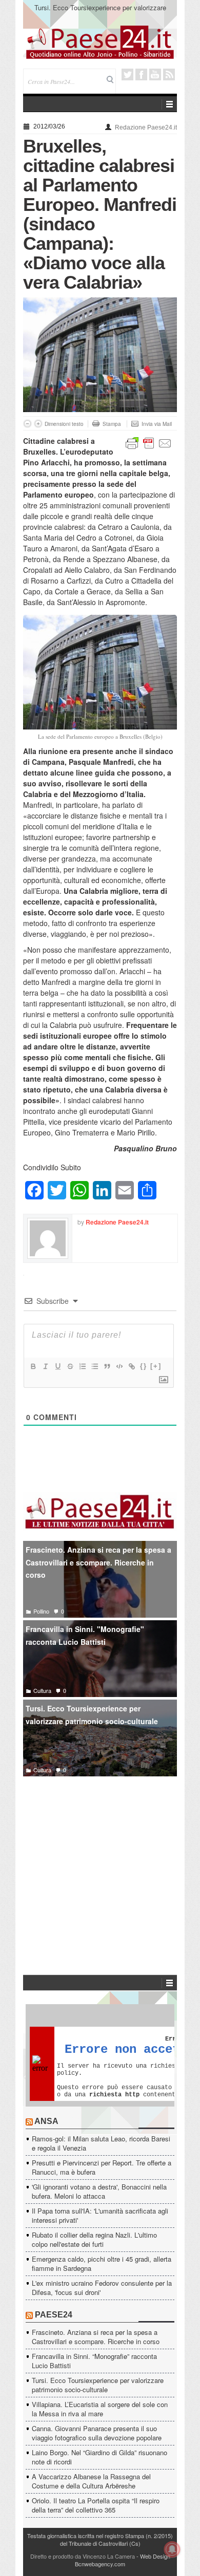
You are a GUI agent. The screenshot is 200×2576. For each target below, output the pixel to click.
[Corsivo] (45, 1366)
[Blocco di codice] (119, 1366)
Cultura (42, 1690)
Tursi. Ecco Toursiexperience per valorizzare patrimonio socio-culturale (92, 1715)
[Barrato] (70, 1366)
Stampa (112, 424)
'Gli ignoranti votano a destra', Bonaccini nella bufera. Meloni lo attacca (99, 2191)
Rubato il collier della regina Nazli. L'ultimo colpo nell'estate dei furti (94, 2239)
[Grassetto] (33, 1366)
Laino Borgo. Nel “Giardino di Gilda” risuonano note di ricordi (99, 2457)
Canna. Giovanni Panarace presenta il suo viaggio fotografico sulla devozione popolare (97, 2433)
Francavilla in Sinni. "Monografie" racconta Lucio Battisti (85, 1635)
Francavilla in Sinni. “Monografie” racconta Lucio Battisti (94, 2361)
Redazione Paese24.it (146, 127)
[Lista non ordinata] (94, 1366)
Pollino (41, 1611)
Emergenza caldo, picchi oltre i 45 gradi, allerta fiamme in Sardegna (102, 2263)
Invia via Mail (157, 424)
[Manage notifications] (172, 2549)
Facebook (141, 74)
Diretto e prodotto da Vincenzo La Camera (83, 2556)
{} (144, 1366)
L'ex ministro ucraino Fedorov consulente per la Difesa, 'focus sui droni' (102, 2288)
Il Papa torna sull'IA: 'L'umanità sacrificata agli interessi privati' (100, 2215)
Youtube (155, 74)
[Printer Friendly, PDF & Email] (149, 442)
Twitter (127, 74)
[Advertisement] (100, 1860)
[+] (156, 1366)
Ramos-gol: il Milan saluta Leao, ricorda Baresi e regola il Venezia (101, 2143)
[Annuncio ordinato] (82, 1366)
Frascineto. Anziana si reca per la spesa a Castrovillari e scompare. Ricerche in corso (98, 1562)
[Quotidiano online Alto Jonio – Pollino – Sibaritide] (100, 41)
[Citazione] (107, 1366)
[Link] (131, 1366)
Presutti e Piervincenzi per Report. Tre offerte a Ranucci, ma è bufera (102, 2167)
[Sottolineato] (57, 1366)
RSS (169, 74)
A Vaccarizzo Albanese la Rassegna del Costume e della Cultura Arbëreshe (91, 2481)
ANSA (46, 2121)
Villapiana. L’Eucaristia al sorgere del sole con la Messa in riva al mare (100, 12)
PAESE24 (54, 2315)
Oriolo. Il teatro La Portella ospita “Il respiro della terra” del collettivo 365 (96, 2505)
